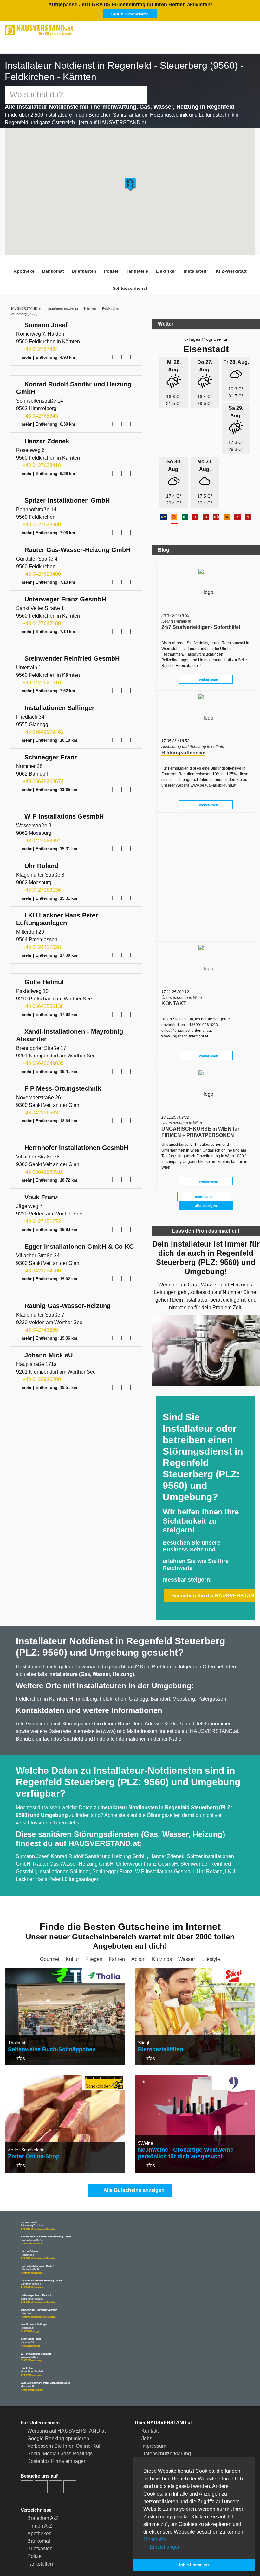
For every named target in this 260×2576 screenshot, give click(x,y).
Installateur (191, 265)
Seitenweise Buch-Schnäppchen (48, 2015)
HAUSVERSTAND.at (25, 302)
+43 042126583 (40, 1112)
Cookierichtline (158, 2427)
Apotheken (39, 2499)
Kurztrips (162, 1925)
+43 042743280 (40, 1330)
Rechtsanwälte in (176, 608)
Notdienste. (114, 2555)
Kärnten (91, 302)
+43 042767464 (40, 344)
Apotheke (31, 265)
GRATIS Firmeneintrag (205, 8)
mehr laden (204, 1183)
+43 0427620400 (41, 570)
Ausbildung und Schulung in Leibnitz (193, 733)
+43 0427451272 (41, 1221)
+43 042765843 (40, 411)
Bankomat (58, 265)
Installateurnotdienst (63, 302)
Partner (149, 2442)
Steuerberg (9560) (24, 308)
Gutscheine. (80, 2555)
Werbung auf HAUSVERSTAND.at (64, 2397)
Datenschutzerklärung (166, 2419)
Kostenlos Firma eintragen (57, 2427)
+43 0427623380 (41, 520)
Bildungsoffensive (181, 739)
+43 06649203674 (42, 779)
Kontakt (150, 2397)
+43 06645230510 (42, 1171)
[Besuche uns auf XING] (70, 2452)
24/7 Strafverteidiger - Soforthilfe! (198, 614)
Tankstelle (136, 265)
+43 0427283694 (41, 838)
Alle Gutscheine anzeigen (133, 2156)
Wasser (186, 1925)
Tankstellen (40, 2530)
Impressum (154, 2412)
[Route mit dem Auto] (108, 351)
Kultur (74, 1925)
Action (138, 1925)
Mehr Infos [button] (155, 2539)
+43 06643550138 (42, 1005)
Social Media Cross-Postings (59, 2419)
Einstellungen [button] (165, 2547)
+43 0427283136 (41, 888)
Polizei (113, 265)
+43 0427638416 (41, 461)
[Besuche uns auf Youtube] (55, 2452)
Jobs (147, 2404)
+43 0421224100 (41, 1271)
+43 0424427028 (41, 945)
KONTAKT (172, 990)
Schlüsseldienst (130, 282)
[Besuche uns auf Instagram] (41, 2452)
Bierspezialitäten (159, 2015)
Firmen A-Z (40, 2492)
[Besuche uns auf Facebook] (27, 2452)
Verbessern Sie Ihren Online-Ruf (62, 2412)
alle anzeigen (206, 1192)
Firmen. (31, 2555)
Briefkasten (87, 265)
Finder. (52, 2555)
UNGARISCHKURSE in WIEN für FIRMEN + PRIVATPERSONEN (197, 1118)
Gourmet (51, 1925)
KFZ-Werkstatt (224, 265)
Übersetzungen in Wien (181, 984)
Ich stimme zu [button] (194, 2565)
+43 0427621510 (41, 679)
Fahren (117, 1925)
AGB (146, 2435)
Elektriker (163, 265)
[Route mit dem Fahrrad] (126, 351)
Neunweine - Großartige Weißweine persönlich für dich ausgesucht (182, 2119)
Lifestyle (210, 1925)
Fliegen (95, 1925)
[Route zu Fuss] (135, 351)
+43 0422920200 (41, 1380)
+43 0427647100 (41, 620)
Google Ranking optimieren (58, 2404)
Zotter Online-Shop (31, 2122)
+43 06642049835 (42, 1062)
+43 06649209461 (42, 729)
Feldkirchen (113, 302)
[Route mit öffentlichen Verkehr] (117, 351)
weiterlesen (208, 666)
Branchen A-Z (42, 2484)
